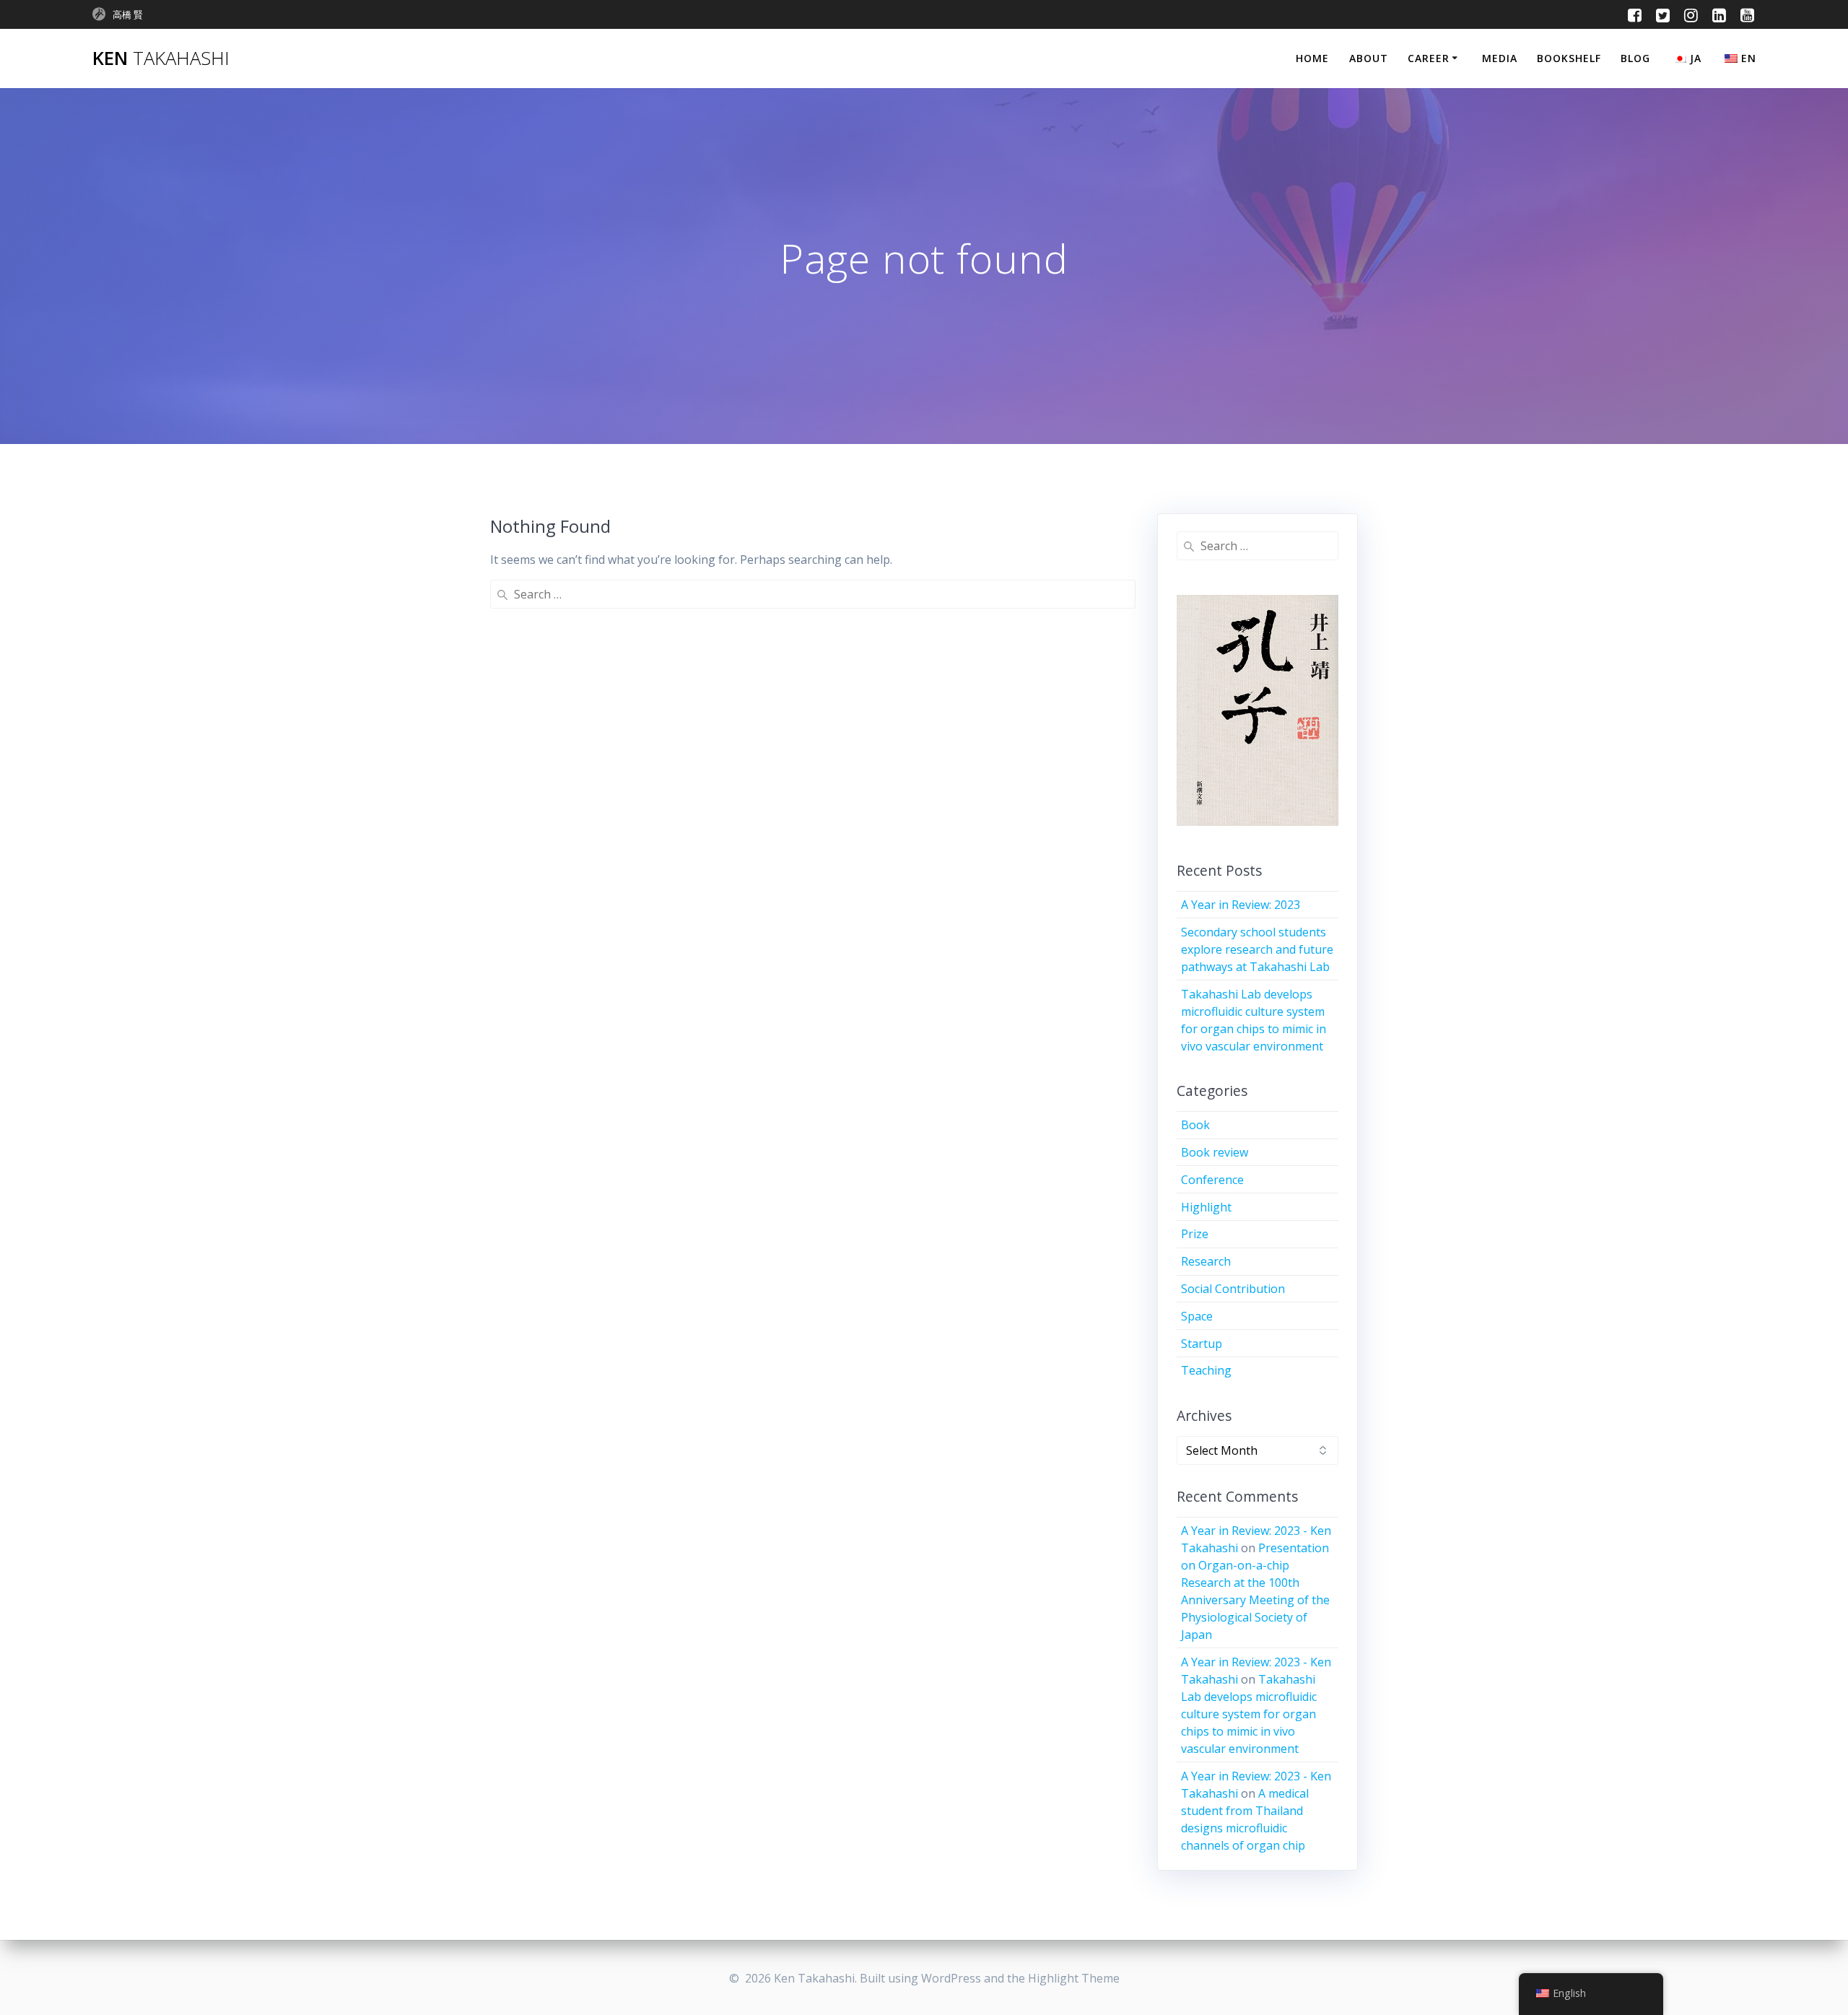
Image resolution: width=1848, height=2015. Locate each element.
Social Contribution (1233, 1289)
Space (1197, 1316)
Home (1312, 58)
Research (1206, 1261)
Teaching (1206, 1370)
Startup (1202, 1344)
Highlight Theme (1074, 1978)
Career (1429, 58)
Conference (1212, 1180)
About (1369, 58)
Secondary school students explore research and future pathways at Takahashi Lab (1257, 949)
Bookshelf (1569, 58)
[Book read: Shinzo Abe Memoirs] (1258, 714)
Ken (161, 58)
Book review (1215, 1152)
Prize (1195, 1234)
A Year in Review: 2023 (1241, 905)
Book (1195, 1125)
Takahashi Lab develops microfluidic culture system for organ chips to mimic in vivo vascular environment (1249, 1714)
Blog (1635, 58)
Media (1500, 58)
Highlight (1206, 1207)
